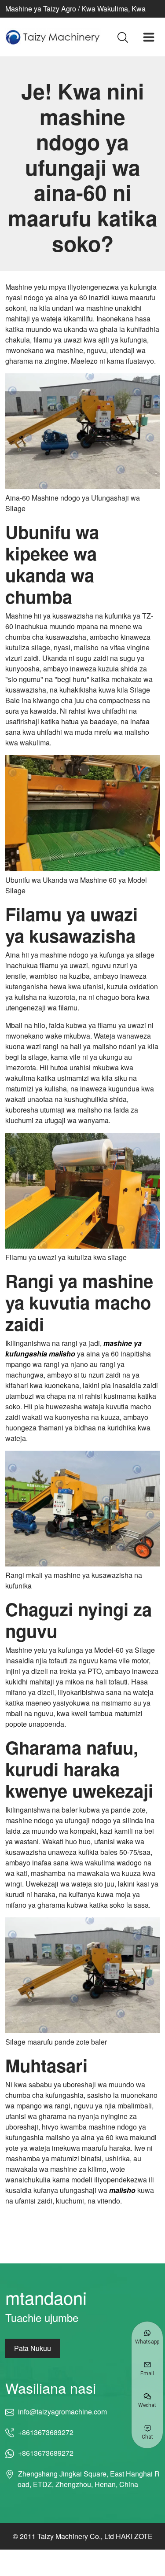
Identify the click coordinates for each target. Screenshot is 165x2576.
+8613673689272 (46, 2432)
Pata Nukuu (33, 2348)
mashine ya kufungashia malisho (73, 1348)
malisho (122, 2190)
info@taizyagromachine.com (62, 2412)
